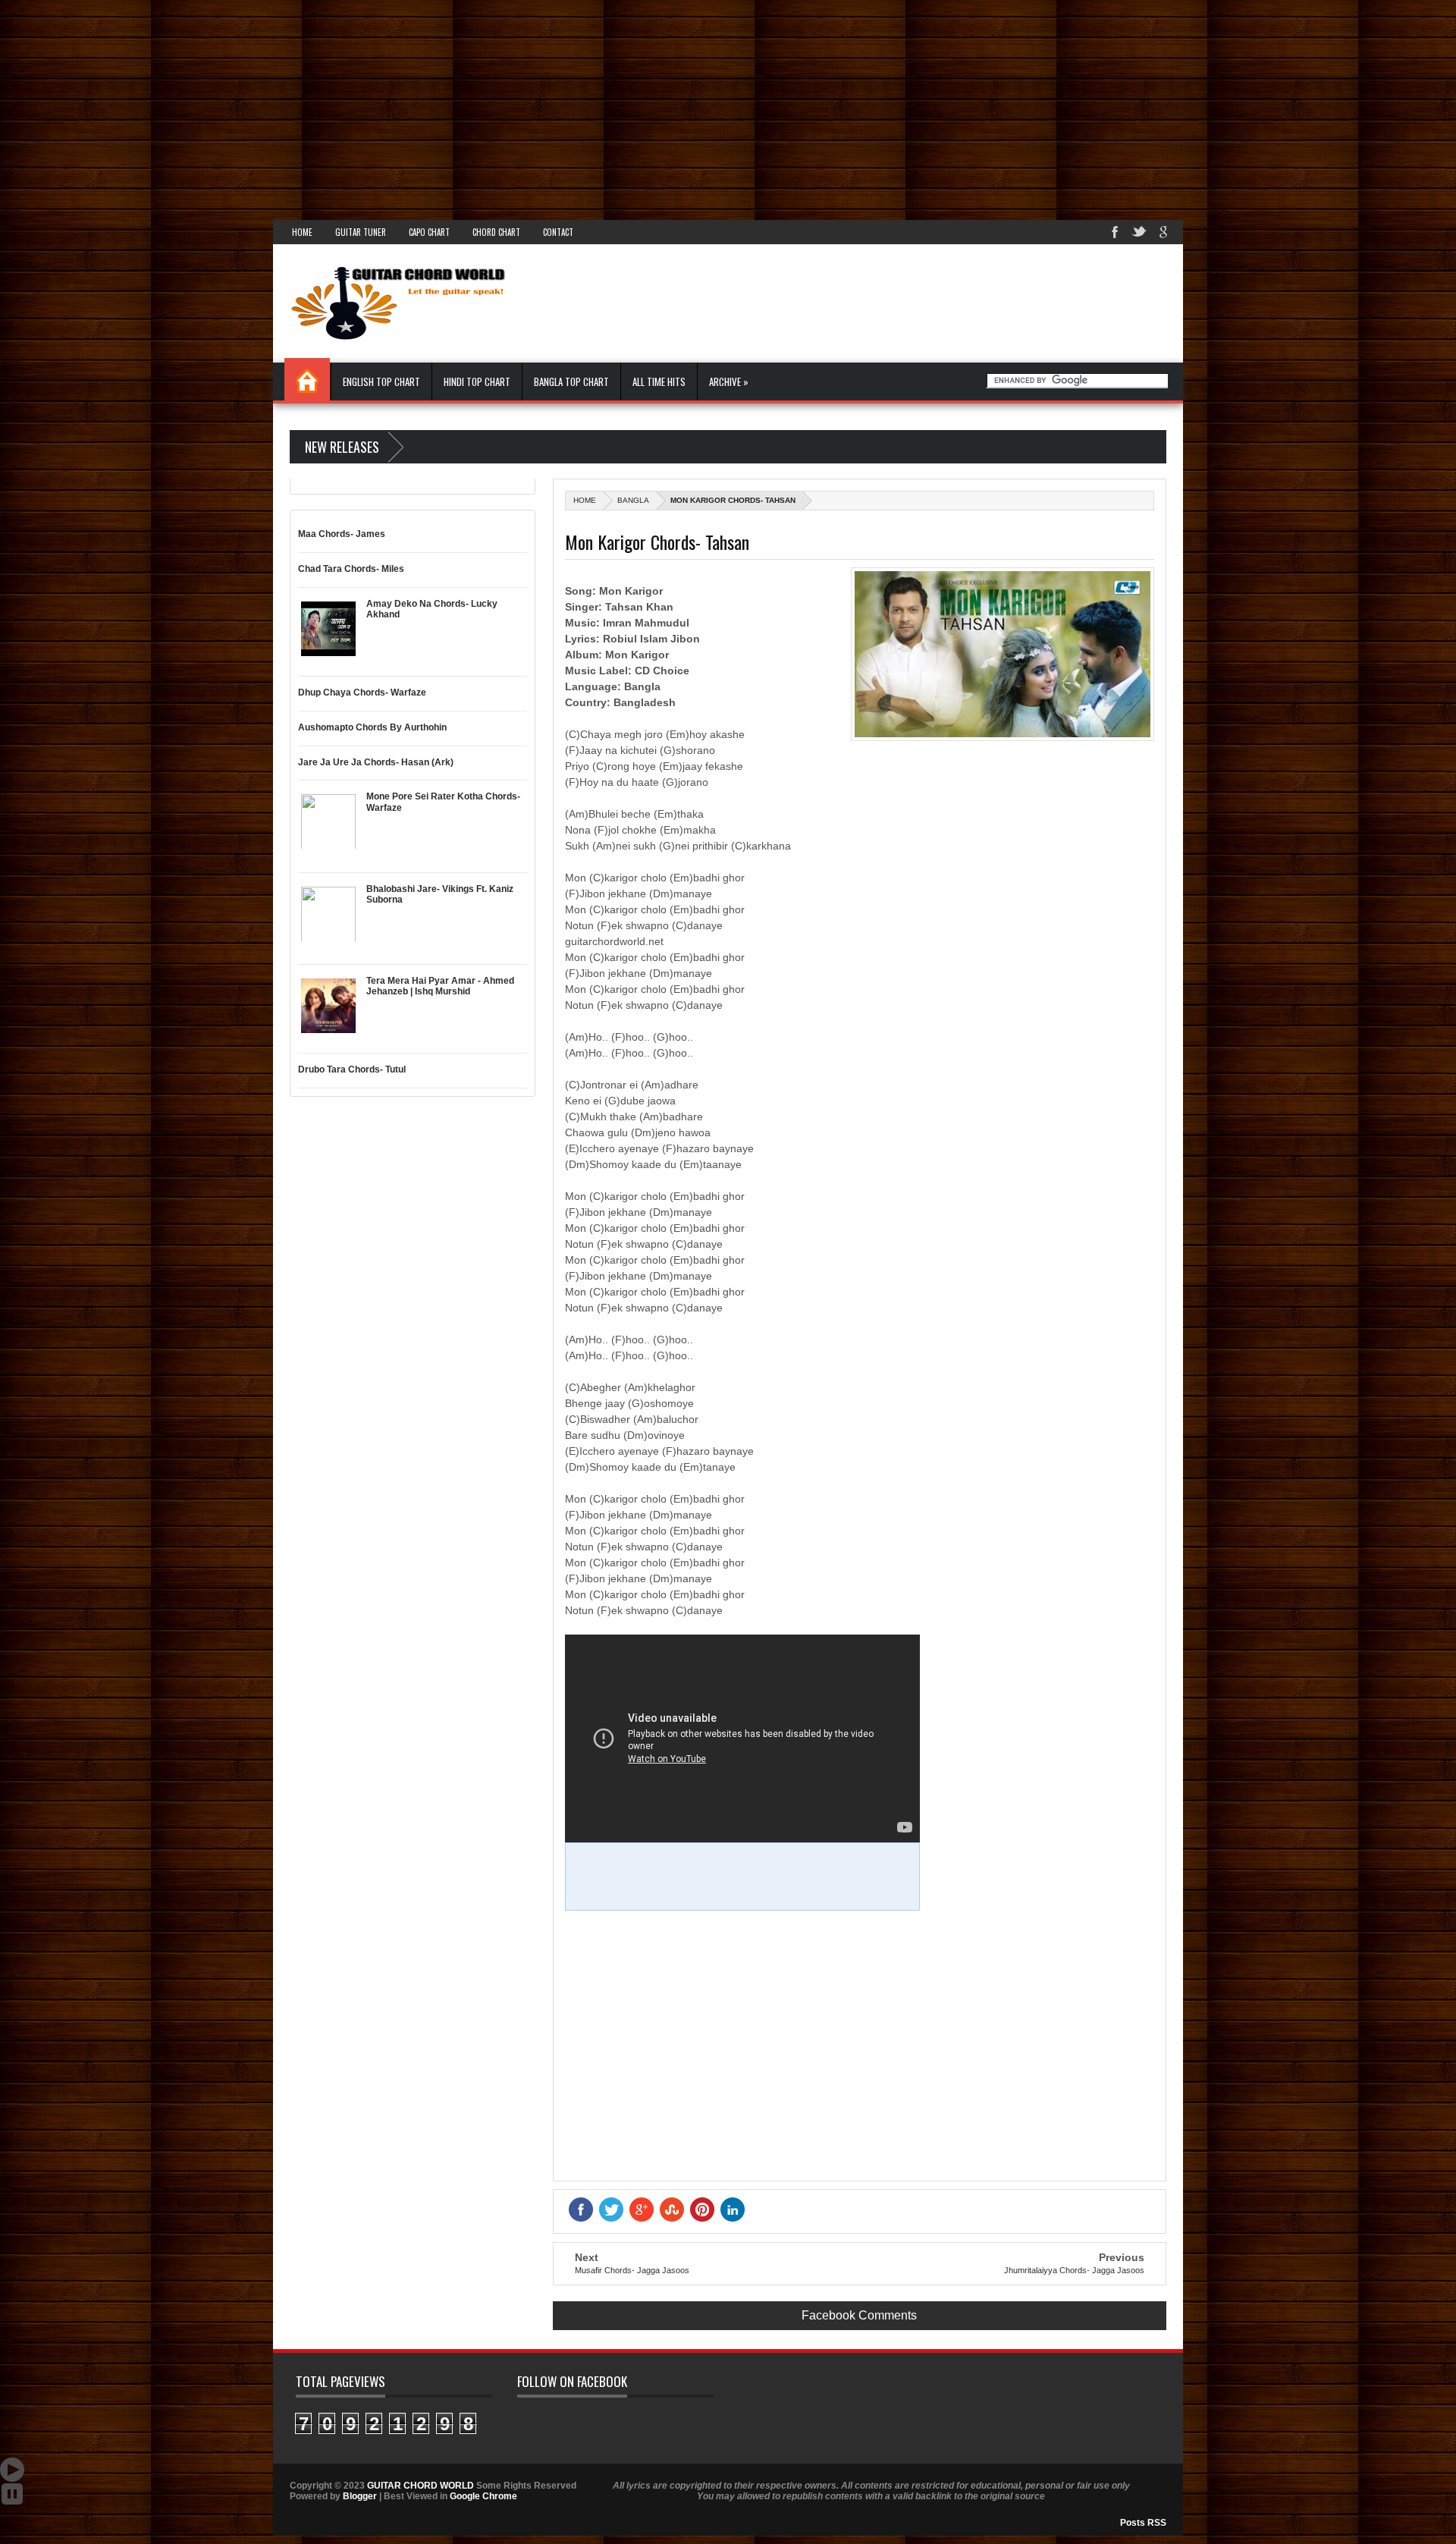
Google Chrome (483, 2496)
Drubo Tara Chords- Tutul (352, 1069)
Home (302, 232)
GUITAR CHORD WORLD (420, 2486)
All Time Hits (659, 382)
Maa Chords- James (342, 534)
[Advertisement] (455, 106)
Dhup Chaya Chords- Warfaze (362, 693)
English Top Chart (381, 382)
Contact (558, 232)
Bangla (633, 500)
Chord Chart (496, 232)
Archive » (729, 382)
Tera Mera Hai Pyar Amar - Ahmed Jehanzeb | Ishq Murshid (440, 986)
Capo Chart (429, 232)
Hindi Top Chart (477, 382)
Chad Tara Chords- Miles (351, 569)
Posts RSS (1143, 2523)
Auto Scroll (12, 2470)
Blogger (360, 2496)
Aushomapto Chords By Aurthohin (372, 727)
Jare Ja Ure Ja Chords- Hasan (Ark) (376, 762)
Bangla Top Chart (571, 382)
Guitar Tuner (361, 232)
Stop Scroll (12, 2494)
